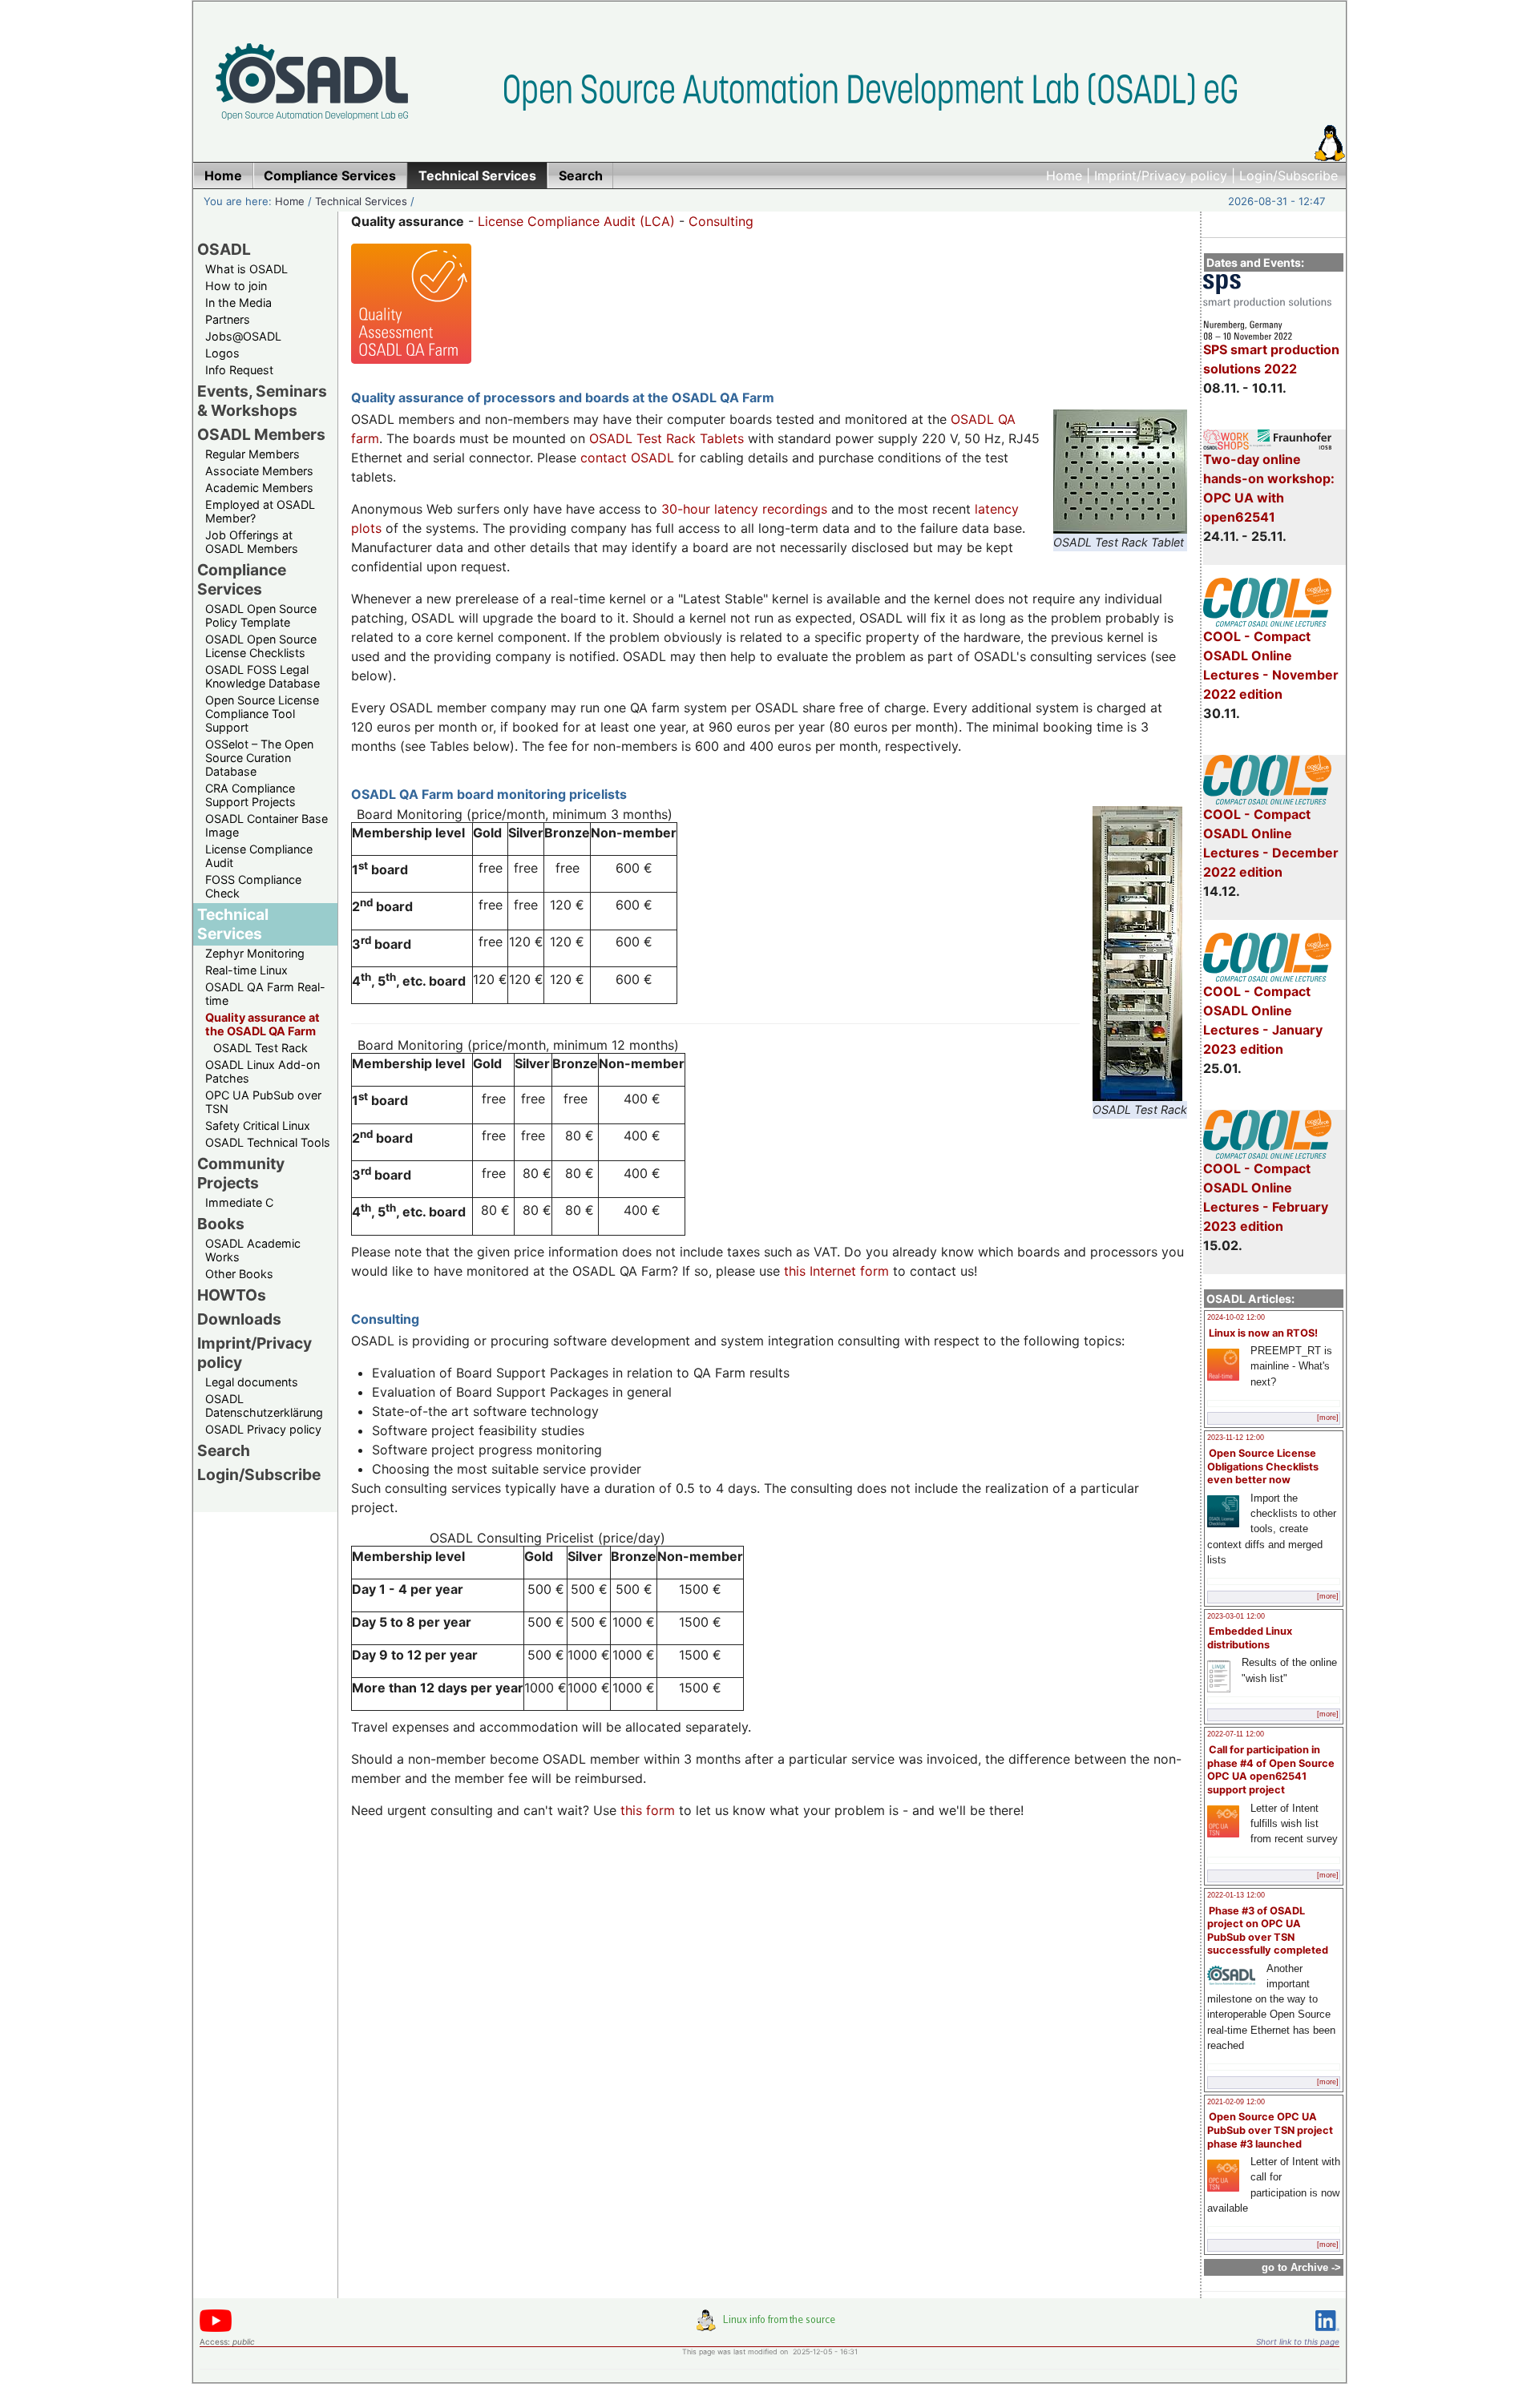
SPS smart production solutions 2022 (1271, 359)
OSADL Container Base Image (267, 825)
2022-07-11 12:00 (1236, 1734)
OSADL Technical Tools (268, 1142)
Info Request (239, 370)
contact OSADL (627, 458)
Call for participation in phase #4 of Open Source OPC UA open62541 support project (1271, 1770)
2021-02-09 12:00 (1236, 2102)
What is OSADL (246, 269)
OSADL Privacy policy (263, 1429)
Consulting (721, 221)
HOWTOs (232, 1295)
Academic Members (259, 488)
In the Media (238, 303)
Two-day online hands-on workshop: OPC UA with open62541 (1269, 488)
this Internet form (836, 1271)
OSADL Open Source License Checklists (261, 646)
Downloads (239, 1319)
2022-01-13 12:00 (1236, 1895)
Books (221, 1224)
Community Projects (241, 1173)
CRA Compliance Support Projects (250, 795)
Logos (222, 353)
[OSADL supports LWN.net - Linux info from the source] (769, 2326)
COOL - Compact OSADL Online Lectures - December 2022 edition (1271, 843)
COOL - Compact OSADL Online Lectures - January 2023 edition (1263, 1020)
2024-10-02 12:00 (1236, 1317)
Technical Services (361, 201)
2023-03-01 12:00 (1236, 1616)
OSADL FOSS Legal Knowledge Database (263, 676)
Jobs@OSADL (243, 336)
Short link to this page (1298, 2341)
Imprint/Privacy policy (1161, 175)
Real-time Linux (246, 970)
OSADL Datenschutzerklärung (264, 1406)
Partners (228, 319)
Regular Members (252, 454)
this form (648, 1810)
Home (1064, 175)
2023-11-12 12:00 (1236, 1438)
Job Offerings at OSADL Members (252, 542)
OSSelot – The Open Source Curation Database (259, 758)
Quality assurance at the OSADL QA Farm (263, 1024)
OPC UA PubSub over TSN (263, 1102)
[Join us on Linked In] (1327, 2334)
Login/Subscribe (1289, 175)
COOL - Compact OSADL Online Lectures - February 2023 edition (1266, 1197)
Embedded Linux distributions (1250, 1638)
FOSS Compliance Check (253, 886)
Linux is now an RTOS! (1263, 1333)
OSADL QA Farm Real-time (265, 994)
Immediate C (239, 1202)
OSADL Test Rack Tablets (666, 438)
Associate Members (259, 471)
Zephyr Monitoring (255, 953)
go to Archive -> (1301, 2267)
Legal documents (252, 1382)
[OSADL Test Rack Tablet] (1120, 524)
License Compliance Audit (259, 856)
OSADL (224, 249)
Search (224, 1450)
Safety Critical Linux (258, 1125)
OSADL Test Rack (261, 1048)
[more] (1328, 1418)
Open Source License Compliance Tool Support (262, 714)
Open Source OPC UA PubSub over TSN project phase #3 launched (1270, 2130)
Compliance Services (242, 579)
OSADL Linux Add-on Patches (263, 1071)
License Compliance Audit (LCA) (576, 221)
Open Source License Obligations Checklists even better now (1263, 1466)
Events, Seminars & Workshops (262, 401)
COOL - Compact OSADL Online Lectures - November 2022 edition (1271, 665)
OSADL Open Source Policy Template (261, 615)
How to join (236, 286)
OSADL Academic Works (253, 1250)
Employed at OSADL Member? (260, 511)
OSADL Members (261, 434)
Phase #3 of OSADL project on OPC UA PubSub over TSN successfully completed (1268, 1931)
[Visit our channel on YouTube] (216, 2329)
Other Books (239, 1274)
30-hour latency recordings (744, 509)
